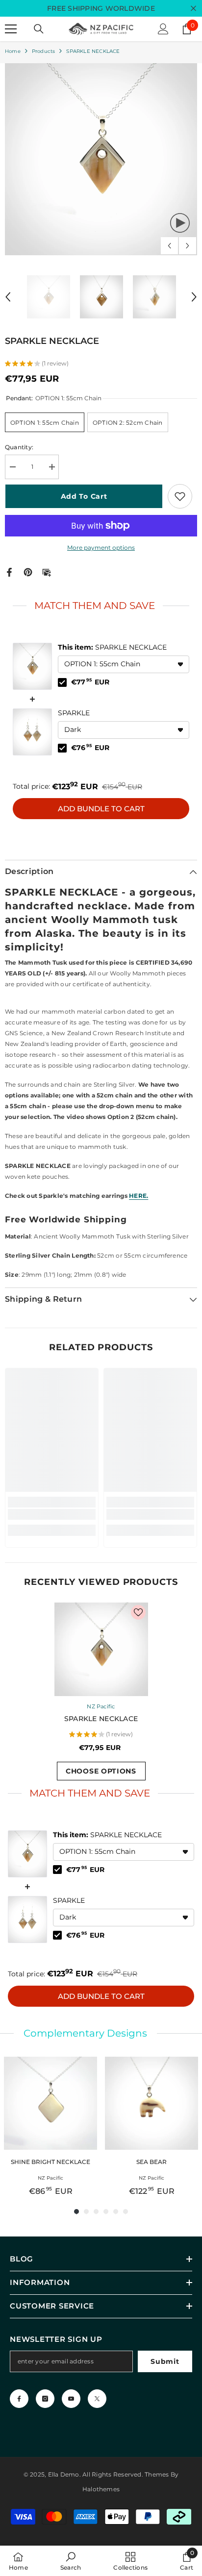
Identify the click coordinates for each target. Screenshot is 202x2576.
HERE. (139, 1196)
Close (193, 9)
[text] (101, 606)
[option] (101, 159)
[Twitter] (97, 2399)
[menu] (11, 29)
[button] (169, 246)
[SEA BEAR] (151, 2103)
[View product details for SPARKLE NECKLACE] (32, 666)
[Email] (47, 571)
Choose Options (101, 1771)
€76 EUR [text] (90, 748)
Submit (165, 2361)
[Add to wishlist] (180, 496)
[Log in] (163, 29)
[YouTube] (71, 2399)
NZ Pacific (101, 1706)
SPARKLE (74, 713)
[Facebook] (9, 571)
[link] (52, 1514)
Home (13, 51)
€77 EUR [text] (90, 682)
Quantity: (19, 447)
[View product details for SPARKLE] (32, 732)
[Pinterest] (28, 571)
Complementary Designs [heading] (85, 2033)
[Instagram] (45, 2399)
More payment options (101, 547)
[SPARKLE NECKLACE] (101, 1649)
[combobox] (124, 664)
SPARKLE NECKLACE (112, 647)
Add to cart (84, 496)
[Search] (39, 29)
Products (44, 51)
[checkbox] (62, 682)
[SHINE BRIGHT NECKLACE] (50, 2103)
